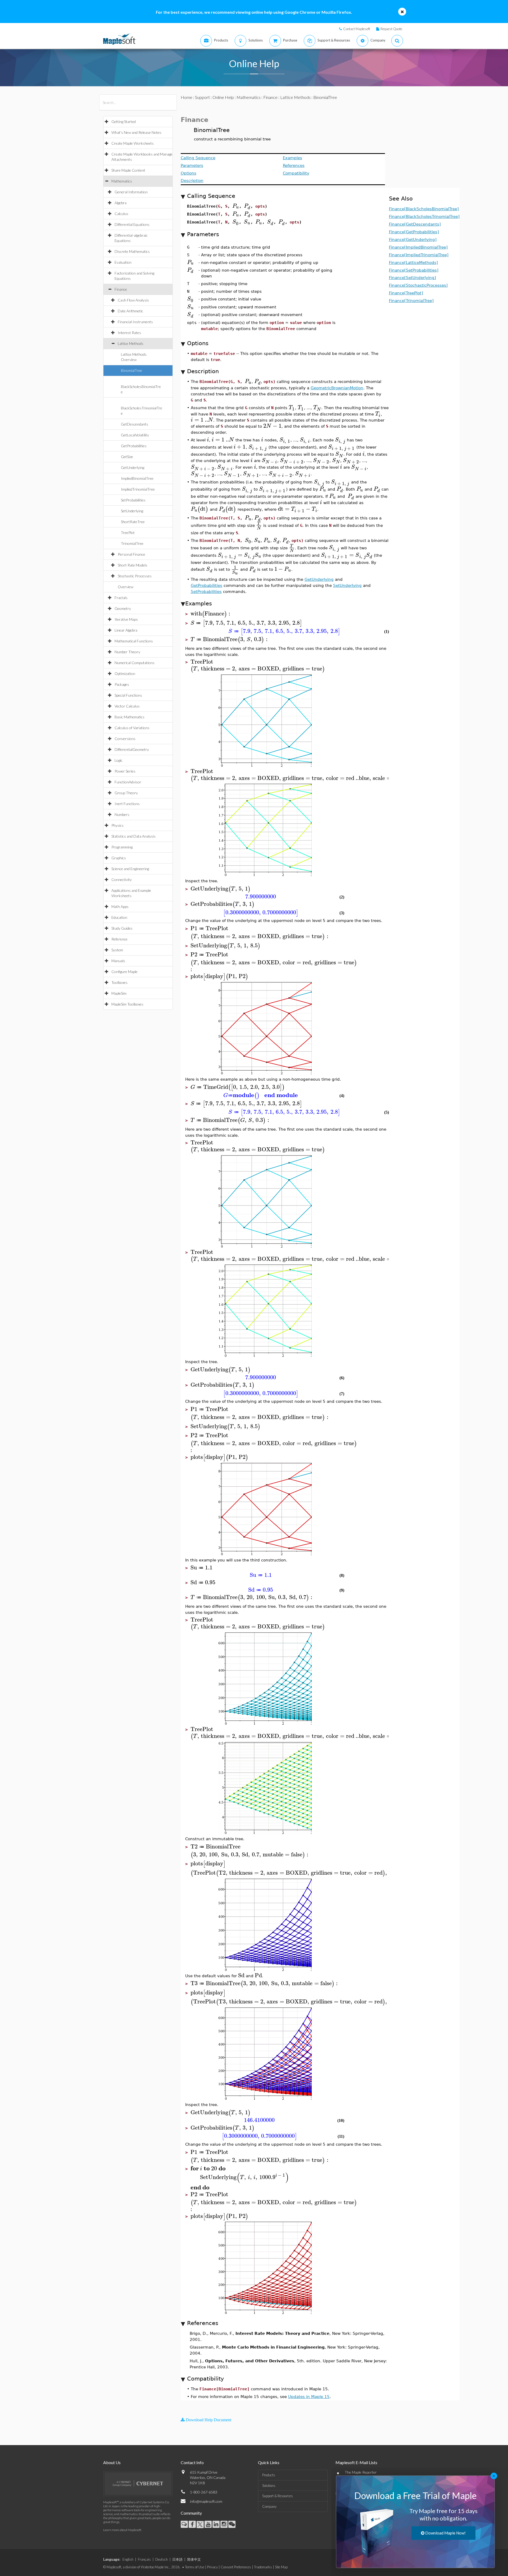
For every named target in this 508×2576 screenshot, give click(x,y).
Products (269, 2475)
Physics (117, 825)
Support (202, 97)
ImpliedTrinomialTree (138, 489)
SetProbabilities (133, 500)
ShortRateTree (133, 522)
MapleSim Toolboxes (127, 1004)
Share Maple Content (128, 170)
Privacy (212, 2567)
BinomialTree (131, 370)
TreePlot (128, 533)
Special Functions (128, 695)
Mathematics (122, 181)
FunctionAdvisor (128, 782)
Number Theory (127, 652)
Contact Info (192, 2462)
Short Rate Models (133, 565)
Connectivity (122, 880)
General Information (131, 192)
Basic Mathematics (130, 717)
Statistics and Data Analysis (133, 836)
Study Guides (122, 928)
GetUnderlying (133, 467)
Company (269, 2506)
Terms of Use (195, 2567)
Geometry (123, 608)
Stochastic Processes (135, 576)
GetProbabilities (134, 446)
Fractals (121, 598)
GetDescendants (135, 424)
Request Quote (391, 29)
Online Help (223, 97)
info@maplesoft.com (206, 2501)
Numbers (122, 814)
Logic (119, 760)
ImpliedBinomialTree (137, 478)
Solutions (269, 2486)
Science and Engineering (130, 869)
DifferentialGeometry (132, 749)
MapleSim (119, 993)
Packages (122, 684)
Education (119, 917)
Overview (126, 587)
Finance (121, 289)
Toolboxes (119, 982)
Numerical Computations (135, 663)
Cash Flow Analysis (133, 300)
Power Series (125, 771)
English (128, 2559)
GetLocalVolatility (135, 435)
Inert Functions (127, 804)
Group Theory (126, 793)
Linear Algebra (126, 630)
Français (144, 2559)
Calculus (121, 214)
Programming (122, 847)
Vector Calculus (127, 706)
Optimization (125, 673)
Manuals (118, 961)
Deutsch (162, 2559)
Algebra (121, 203)
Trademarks (263, 2567)
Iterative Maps (126, 619)
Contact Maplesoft (357, 29)
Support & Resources (278, 2496)
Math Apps (120, 906)
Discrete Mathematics (132, 251)
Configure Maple (124, 972)
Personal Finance (131, 554)
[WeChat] (232, 2524)
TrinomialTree (132, 543)
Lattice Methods (131, 343)
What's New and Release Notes (136, 132)
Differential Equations (132, 224)
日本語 (177, 2559)
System (117, 950)
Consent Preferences (236, 2567)
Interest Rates (129, 333)
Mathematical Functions (134, 641)
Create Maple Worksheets (133, 143)
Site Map (281, 2567)
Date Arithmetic (130, 311)
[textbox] (236, 206)
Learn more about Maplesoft (122, 2530)
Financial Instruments (135, 322)
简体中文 (194, 2559)
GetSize (127, 457)
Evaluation (123, 262)
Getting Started (124, 122)
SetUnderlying (132, 511)
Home (187, 97)
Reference (119, 939)
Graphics (119, 858)
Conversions (125, 739)
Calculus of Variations (132, 728)
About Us (112, 2462)
